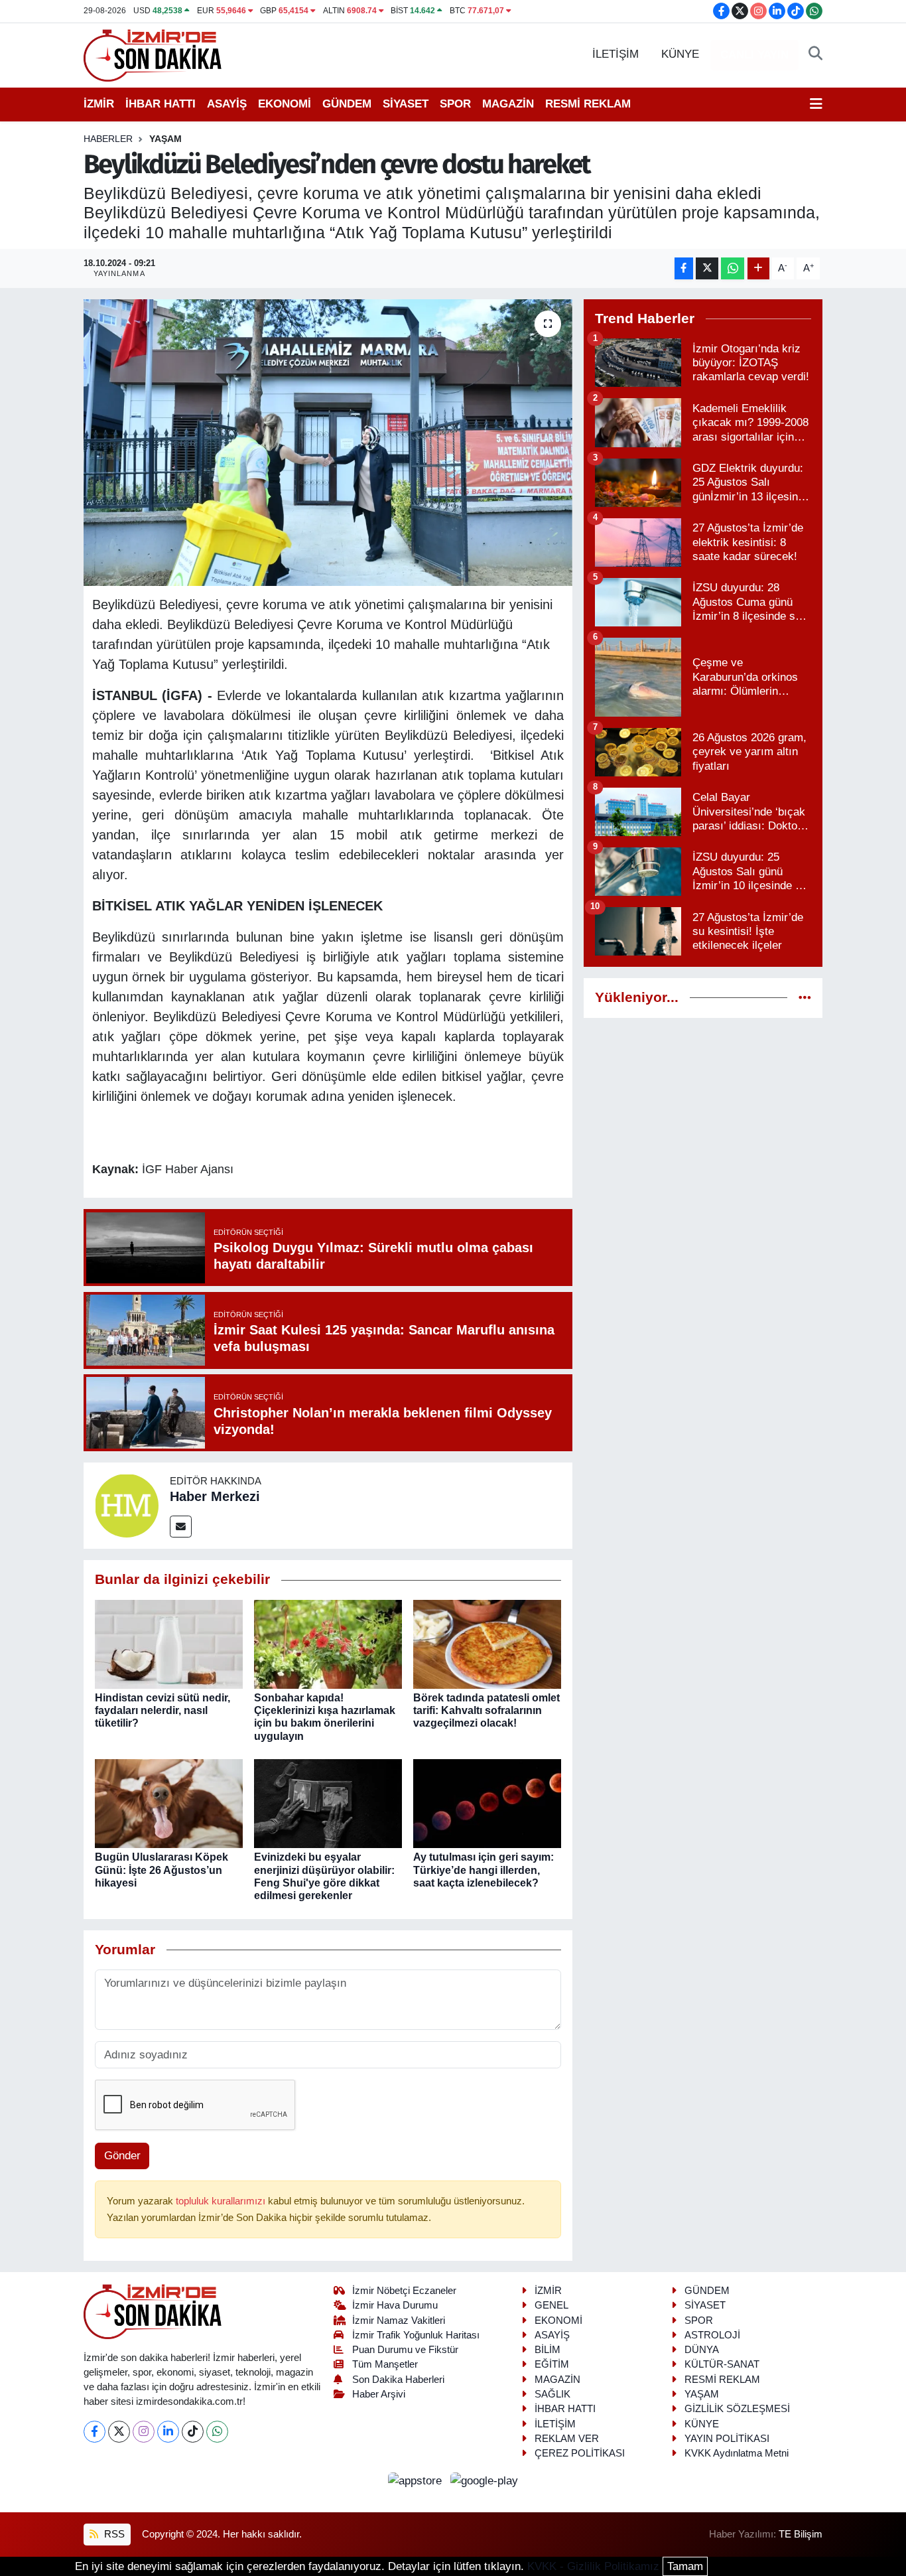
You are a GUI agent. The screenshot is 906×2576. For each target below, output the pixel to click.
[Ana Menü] (816, 104)
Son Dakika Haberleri (398, 2380)
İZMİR (99, 104)
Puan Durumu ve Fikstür (405, 2350)
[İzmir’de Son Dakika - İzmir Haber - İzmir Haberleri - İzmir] (153, 54)
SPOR (455, 104)
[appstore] (417, 2481)
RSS (113, 2534)
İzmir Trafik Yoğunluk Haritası (416, 2335)
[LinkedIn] (168, 2432)
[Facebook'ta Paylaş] (684, 268)
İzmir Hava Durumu (395, 2305)
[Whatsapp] (217, 2432)
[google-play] (485, 2481)
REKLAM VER (567, 2439)
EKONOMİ (285, 104)
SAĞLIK (552, 2394)
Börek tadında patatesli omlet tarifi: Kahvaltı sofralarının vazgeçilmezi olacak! (486, 1710)
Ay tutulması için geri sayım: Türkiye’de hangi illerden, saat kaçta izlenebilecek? (484, 1870)
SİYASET (406, 104)
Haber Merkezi (215, 1496)
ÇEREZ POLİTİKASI (580, 2453)
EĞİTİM (552, 2364)
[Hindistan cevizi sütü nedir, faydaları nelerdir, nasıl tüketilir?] (169, 1643)
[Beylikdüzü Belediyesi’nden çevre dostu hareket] (328, 443)
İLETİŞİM (615, 54)
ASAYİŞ (227, 104)
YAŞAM (165, 139)
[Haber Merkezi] (127, 1505)
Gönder (122, 2156)
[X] (119, 2432)
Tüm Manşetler (385, 2364)
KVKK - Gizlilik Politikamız (593, 2566)
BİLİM (548, 2350)
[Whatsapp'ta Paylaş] (733, 268)
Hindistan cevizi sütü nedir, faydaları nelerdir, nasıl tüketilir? (162, 1710)
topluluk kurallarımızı (222, 2201)
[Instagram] (144, 2432)
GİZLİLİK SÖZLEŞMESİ (737, 2409)
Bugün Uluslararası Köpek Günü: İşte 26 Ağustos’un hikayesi (162, 1870)
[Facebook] (95, 2432)
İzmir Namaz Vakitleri (399, 2321)
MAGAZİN (508, 104)
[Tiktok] (193, 2432)
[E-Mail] (181, 1527)
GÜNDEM (347, 104)
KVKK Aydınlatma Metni (737, 2453)
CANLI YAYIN (754, 55)
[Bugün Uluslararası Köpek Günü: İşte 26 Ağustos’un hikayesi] (169, 1803)
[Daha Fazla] (758, 268)
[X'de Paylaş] (707, 268)
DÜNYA (702, 2350)
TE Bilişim (801, 2534)
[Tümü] (805, 998)
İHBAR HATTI (161, 104)
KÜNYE (680, 54)
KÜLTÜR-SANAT (722, 2364)
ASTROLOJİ (712, 2335)
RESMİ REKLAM (588, 104)
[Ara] (815, 54)
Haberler (108, 139)
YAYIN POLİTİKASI (727, 2439)
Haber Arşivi (379, 2394)
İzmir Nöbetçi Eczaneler (404, 2291)
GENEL (551, 2305)
